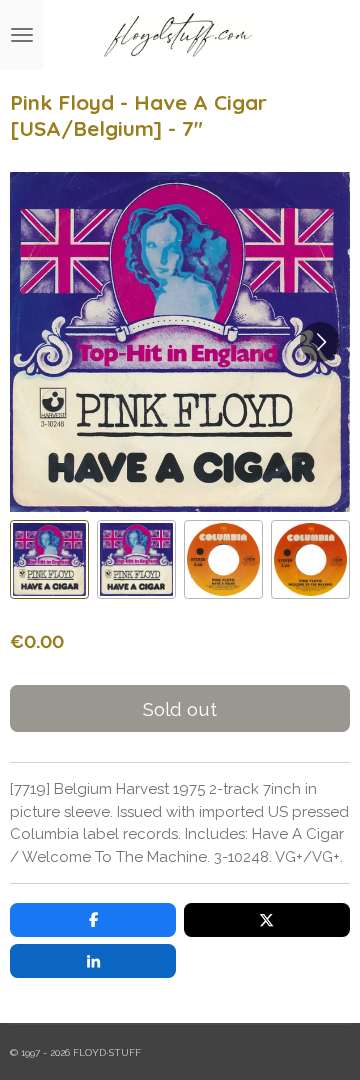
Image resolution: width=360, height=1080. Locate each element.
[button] (49, 559)
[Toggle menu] (22, 35)
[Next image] (320, 342)
